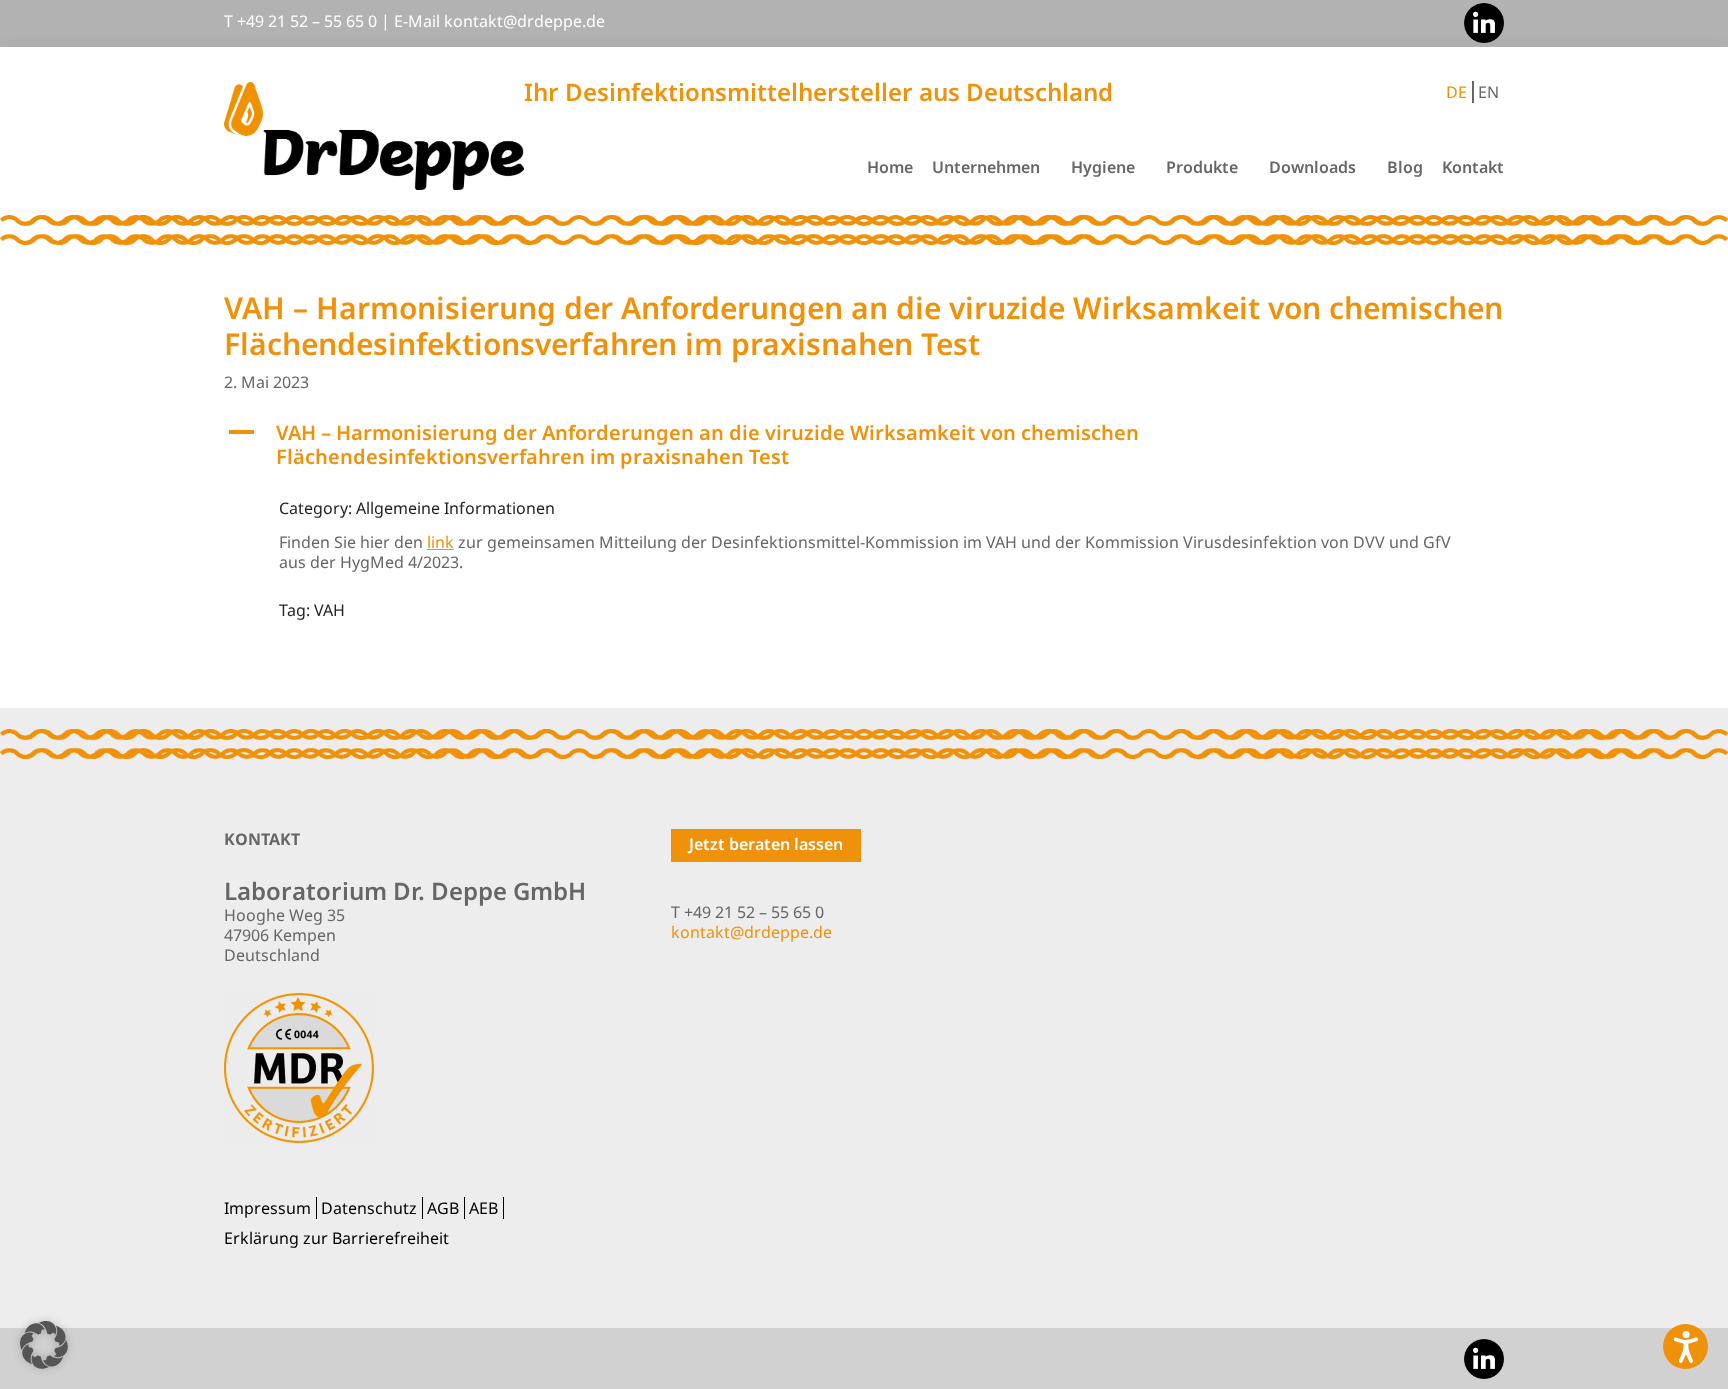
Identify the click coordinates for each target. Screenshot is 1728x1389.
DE (1456, 92)
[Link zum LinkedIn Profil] (1479, 21)
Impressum (267, 1208)
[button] (864, 445)
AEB (483, 1208)
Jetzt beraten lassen (766, 844)
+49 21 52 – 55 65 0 (307, 21)
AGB (443, 1208)
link (440, 542)
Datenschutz (369, 1208)
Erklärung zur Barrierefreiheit (336, 1238)
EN (1488, 92)
